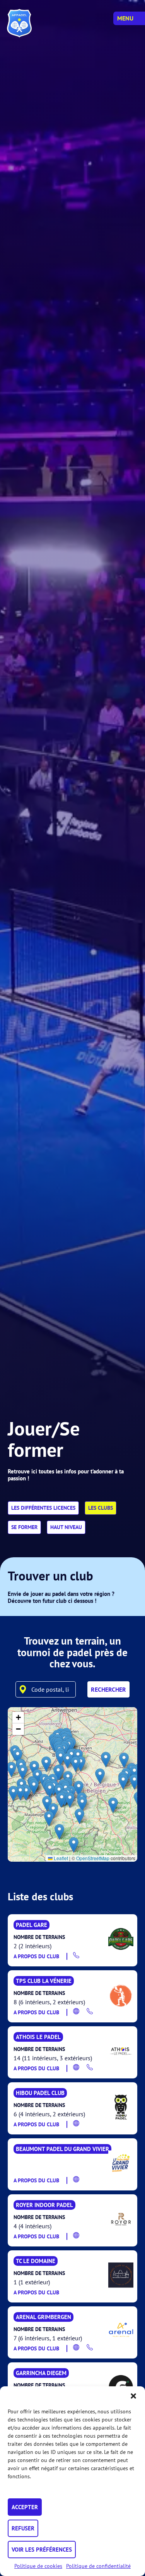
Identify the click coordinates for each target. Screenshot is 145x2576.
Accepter (25, 2507)
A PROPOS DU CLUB (36, 1956)
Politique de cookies (38, 2566)
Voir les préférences (42, 2550)
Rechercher (108, 1689)
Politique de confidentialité (98, 2566)
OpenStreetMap (93, 1858)
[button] (133, 2396)
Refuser (23, 2528)
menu (125, 18)
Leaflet (60, 1858)
